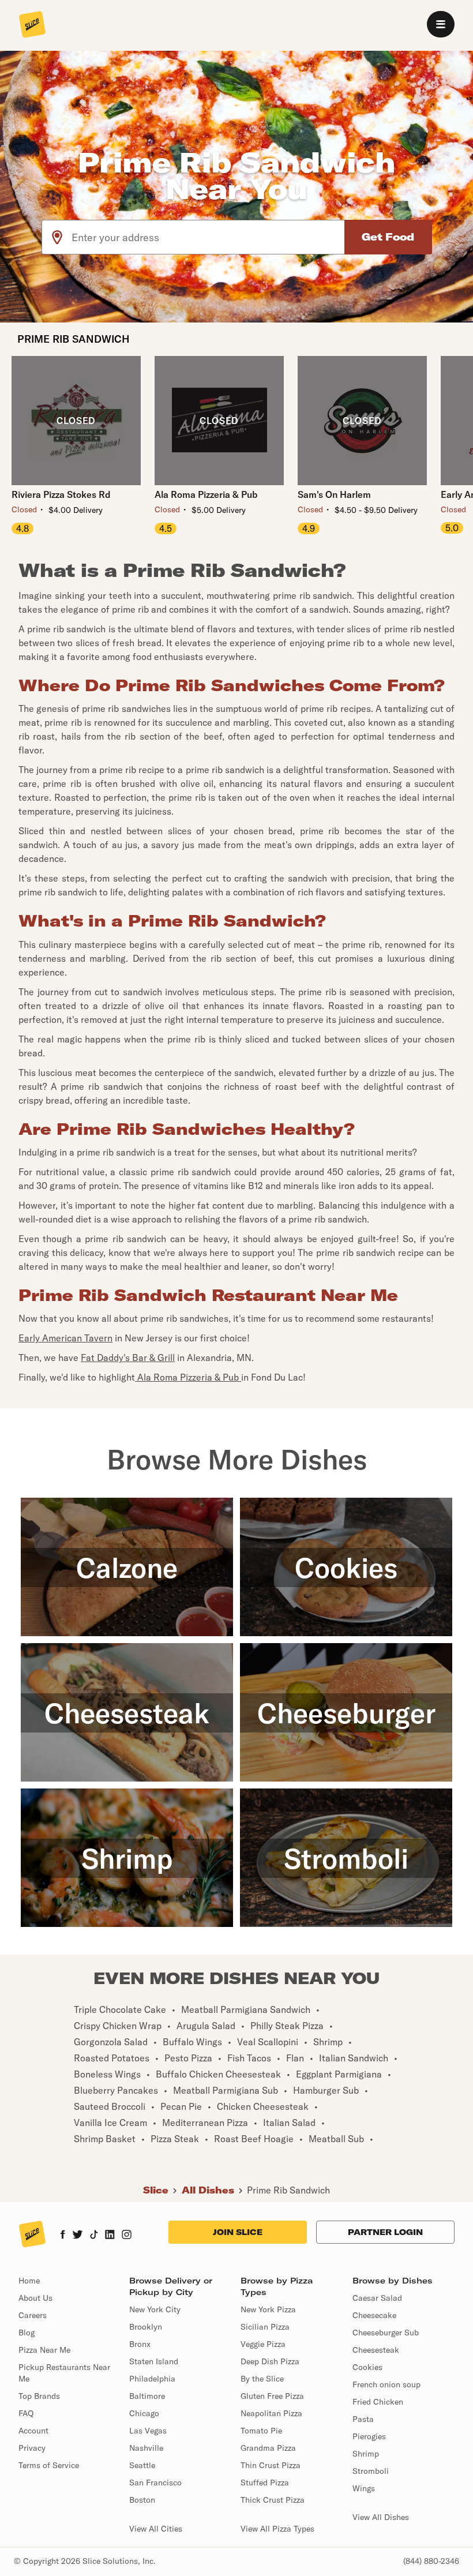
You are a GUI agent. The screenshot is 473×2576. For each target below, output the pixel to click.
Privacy (32, 2448)
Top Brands (39, 2396)
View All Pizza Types (277, 2529)
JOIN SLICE (238, 2232)
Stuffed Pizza (265, 2483)
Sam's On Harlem (334, 494)
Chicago (144, 2413)
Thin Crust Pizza (271, 2465)
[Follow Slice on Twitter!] (78, 2236)
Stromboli (371, 2471)
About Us (35, 2298)
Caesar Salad (377, 2298)
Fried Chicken (378, 2402)
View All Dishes (381, 2517)
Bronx (140, 2344)
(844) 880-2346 (431, 2561)
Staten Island (154, 2361)
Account (33, 2431)
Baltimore (147, 2396)
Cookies (367, 2367)
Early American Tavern (65, 1338)
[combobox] (209, 237)
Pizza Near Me (44, 2350)
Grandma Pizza (268, 2448)
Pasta (363, 2419)
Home (29, 2281)
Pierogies (369, 2436)
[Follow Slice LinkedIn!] (110, 2236)
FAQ (26, 2413)
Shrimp (366, 2454)
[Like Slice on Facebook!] (63, 2236)
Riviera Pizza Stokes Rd (61, 494)
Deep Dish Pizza (270, 2361)
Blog (27, 2333)
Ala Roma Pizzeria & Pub (206, 494)
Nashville (146, 2448)
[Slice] (32, 25)
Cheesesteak (376, 2350)
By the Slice (262, 2379)
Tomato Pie (261, 2431)
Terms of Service (49, 2465)
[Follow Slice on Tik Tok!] (94, 2236)
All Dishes (208, 2190)
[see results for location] (57, 237)
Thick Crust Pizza (273, 2500)
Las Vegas (148, 2431)
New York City (155, 2309)
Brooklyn (146, 2327)
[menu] (441, 24)
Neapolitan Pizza (271, 2413)
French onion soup (386, 2384)
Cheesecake (374, 2315)
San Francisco (155, 2483)
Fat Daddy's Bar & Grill (128, 1358)
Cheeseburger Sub (386, 2333)
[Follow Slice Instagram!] (127, 2236)
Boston (142, 2500)
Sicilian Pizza (265, 2327)
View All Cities (156, 2529)
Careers (33, 2315)
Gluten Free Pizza (272, 2396)
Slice (156, 2190)
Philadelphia (152, 2379)
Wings (364, 2488)
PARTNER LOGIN (385, 2232)
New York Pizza (268, 2309)
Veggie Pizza (263, 2344)
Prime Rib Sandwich (288, 2190)
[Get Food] (388, 237)
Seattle (142, 2465)
